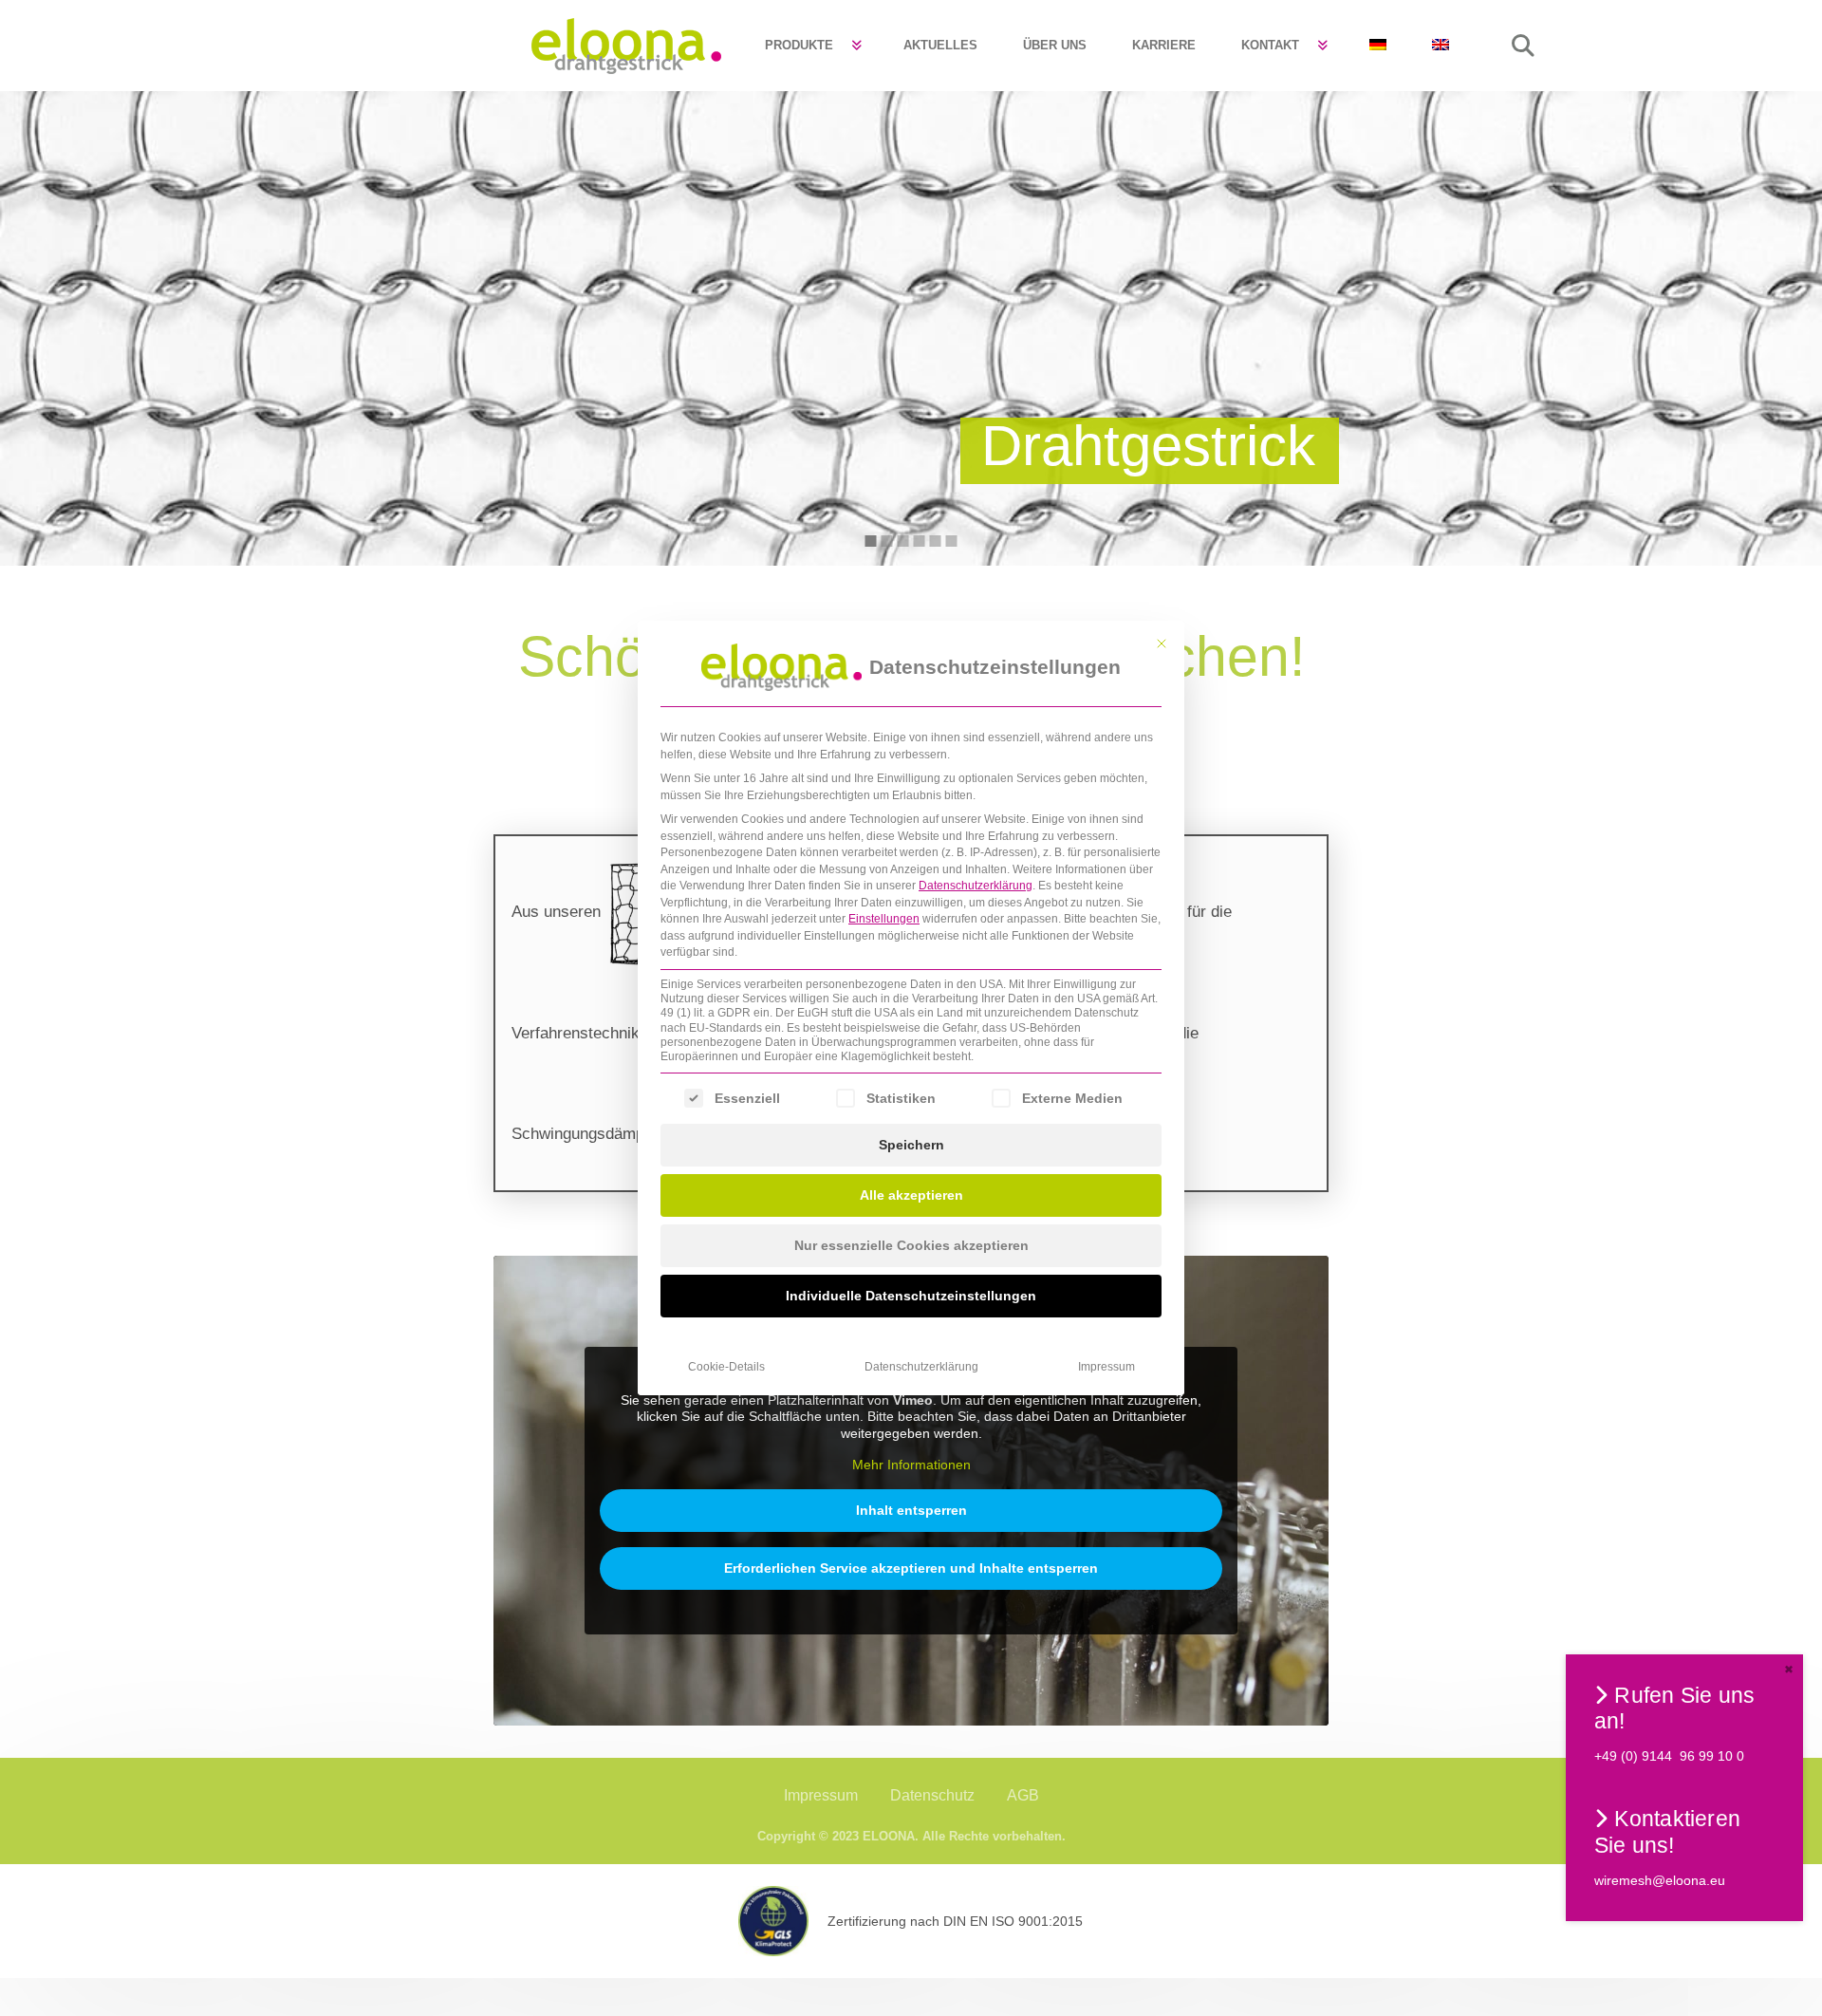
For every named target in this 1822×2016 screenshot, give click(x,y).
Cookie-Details (726, 1367)
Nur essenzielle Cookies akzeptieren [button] (911, 1245)
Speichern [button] (911, 1145)
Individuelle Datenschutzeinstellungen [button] (911, 1296)
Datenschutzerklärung (976, 886)
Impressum (1106, 1367)
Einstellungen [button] (884, 919)
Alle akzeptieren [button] (911, 1195)
